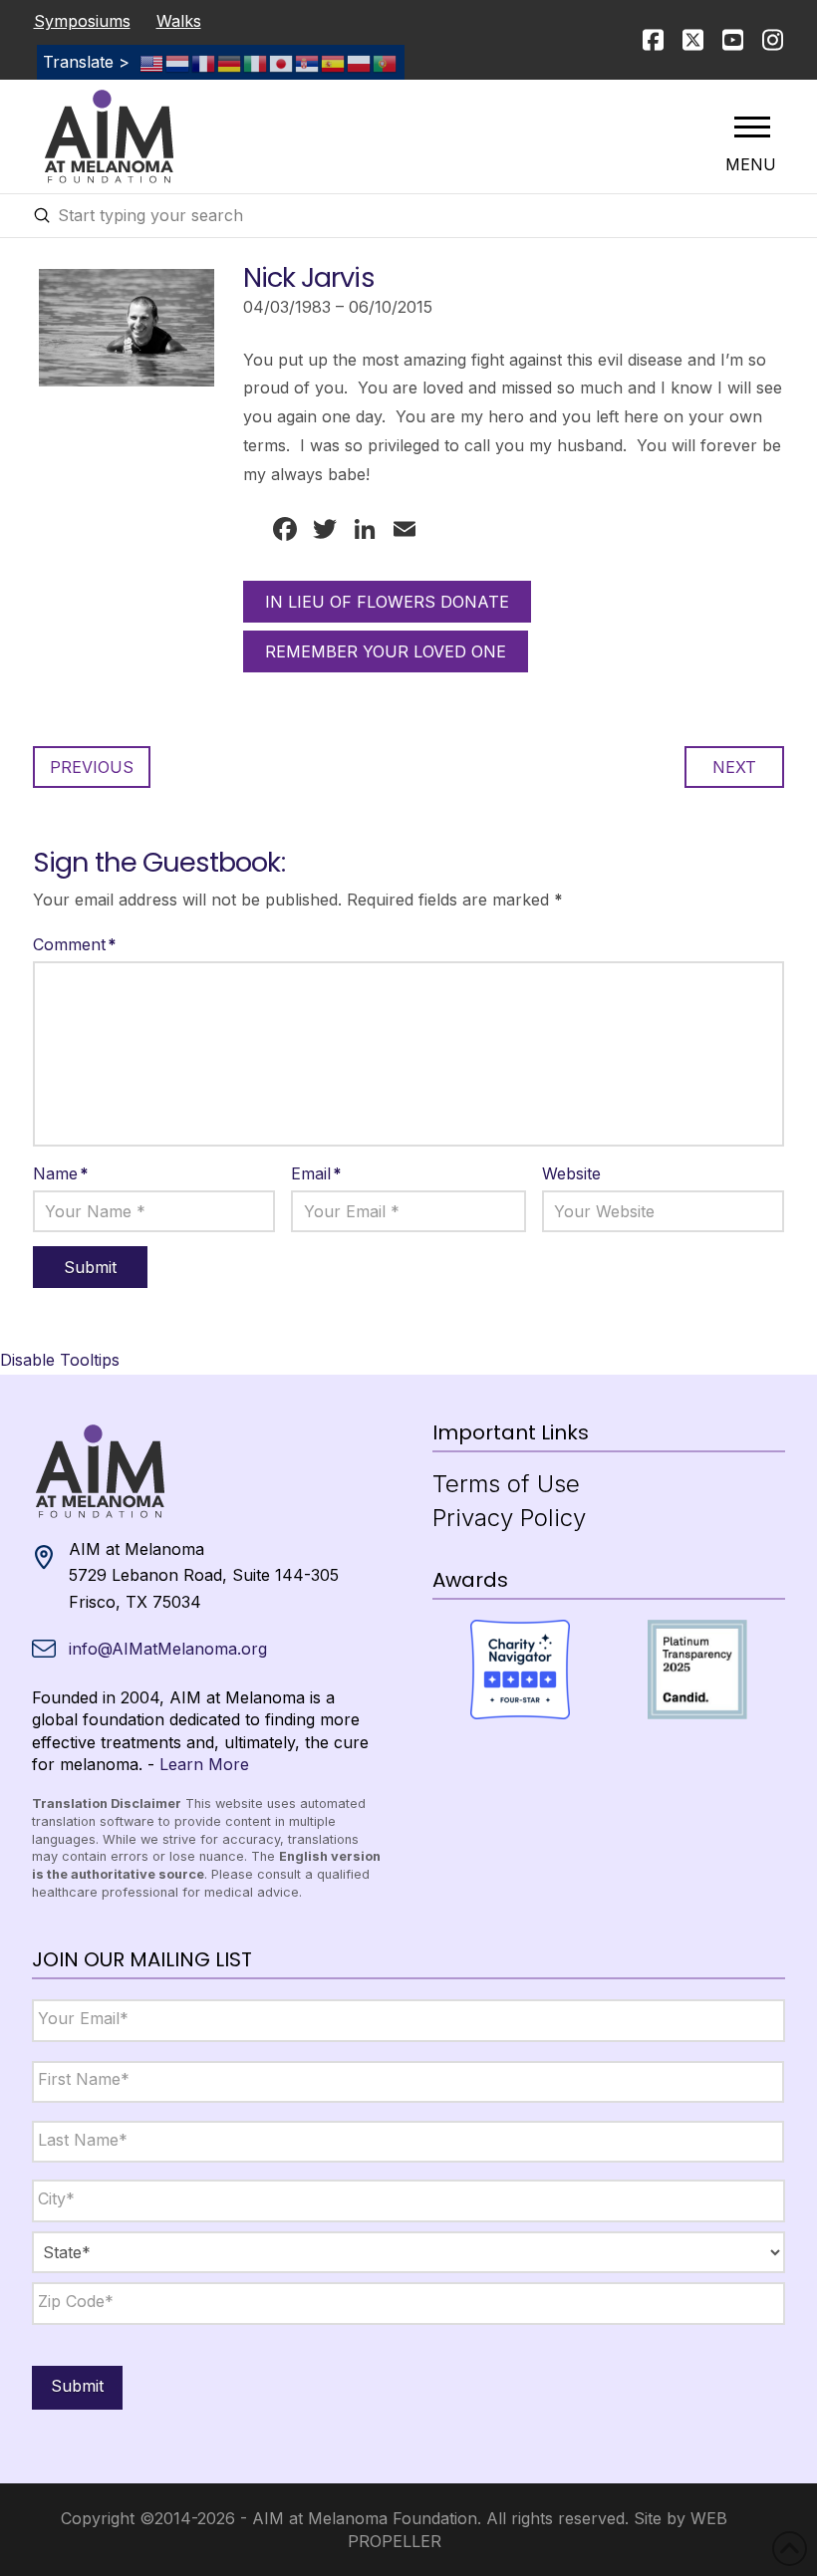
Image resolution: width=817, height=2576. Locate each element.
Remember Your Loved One (386, 651)
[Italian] (256, 62)
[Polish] (360, 62)
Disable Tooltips (60, 1360)
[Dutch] (178, 62)
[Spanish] (334, 62)
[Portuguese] (386, 62)
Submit (77, 2386)
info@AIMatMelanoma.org (168, 1649)
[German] (230, 62)
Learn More (204, 1764)
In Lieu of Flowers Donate (387, 602)
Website (571, 1173)
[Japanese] (282, 62)
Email (316, 1173)
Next (734, 767)
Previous (92, 767)
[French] (204, 62)
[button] (752, 127)
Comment (75, 944)
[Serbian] (308, 62)
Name (61, 1173)
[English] (152, 62)
